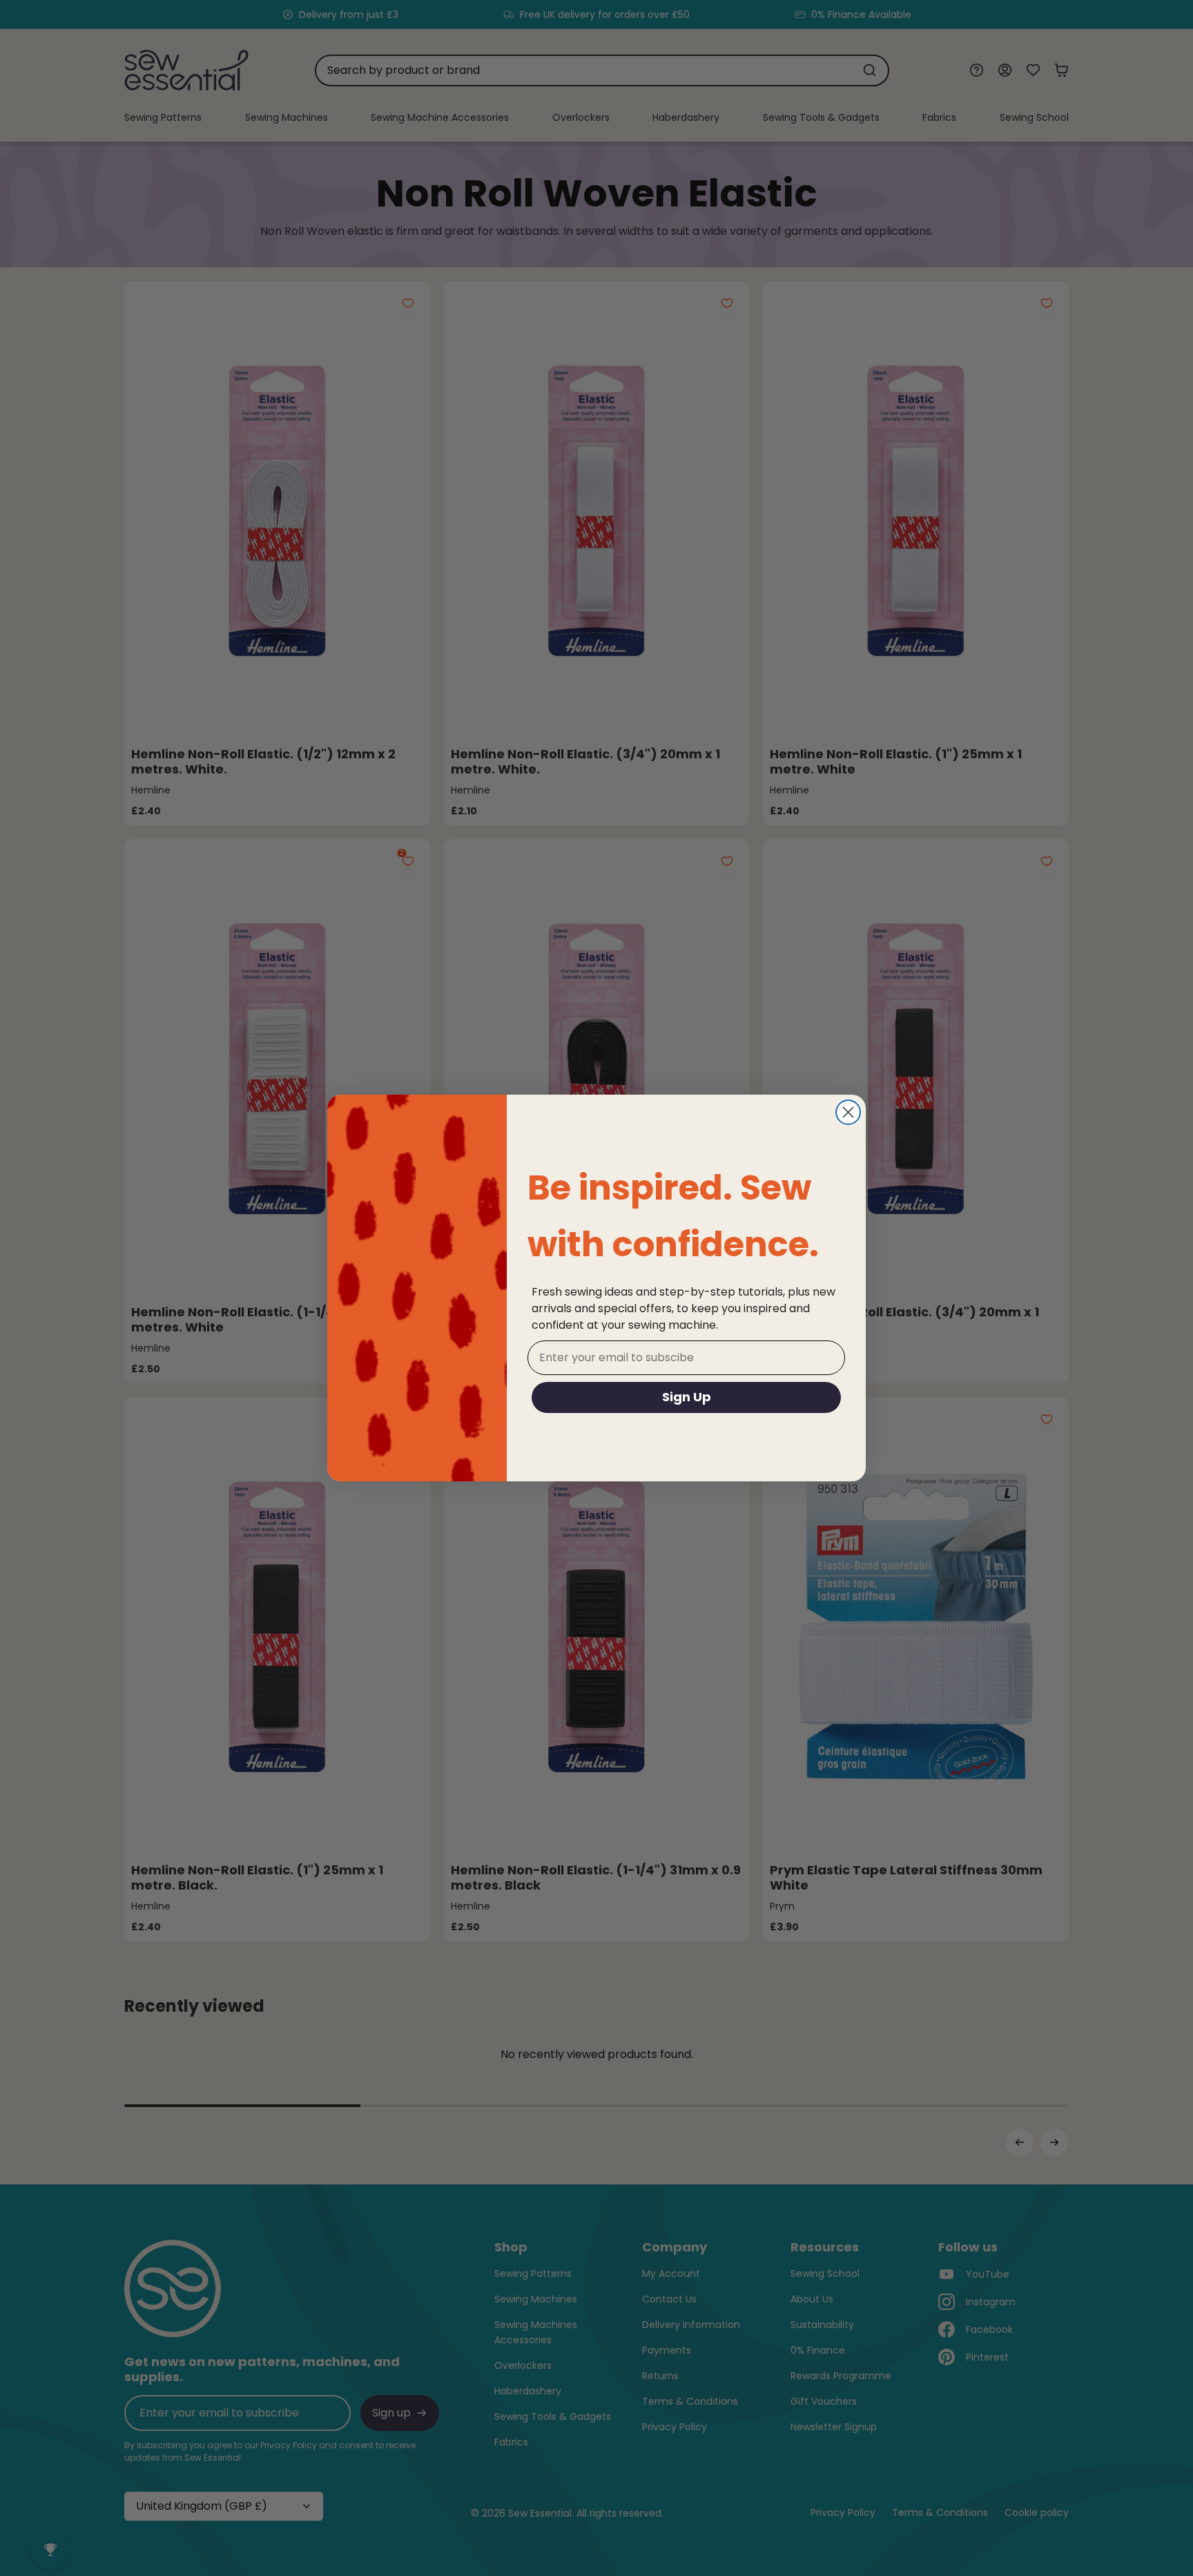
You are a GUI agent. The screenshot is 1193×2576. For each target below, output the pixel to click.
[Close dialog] (848, 1112)
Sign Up (687, 1397)
